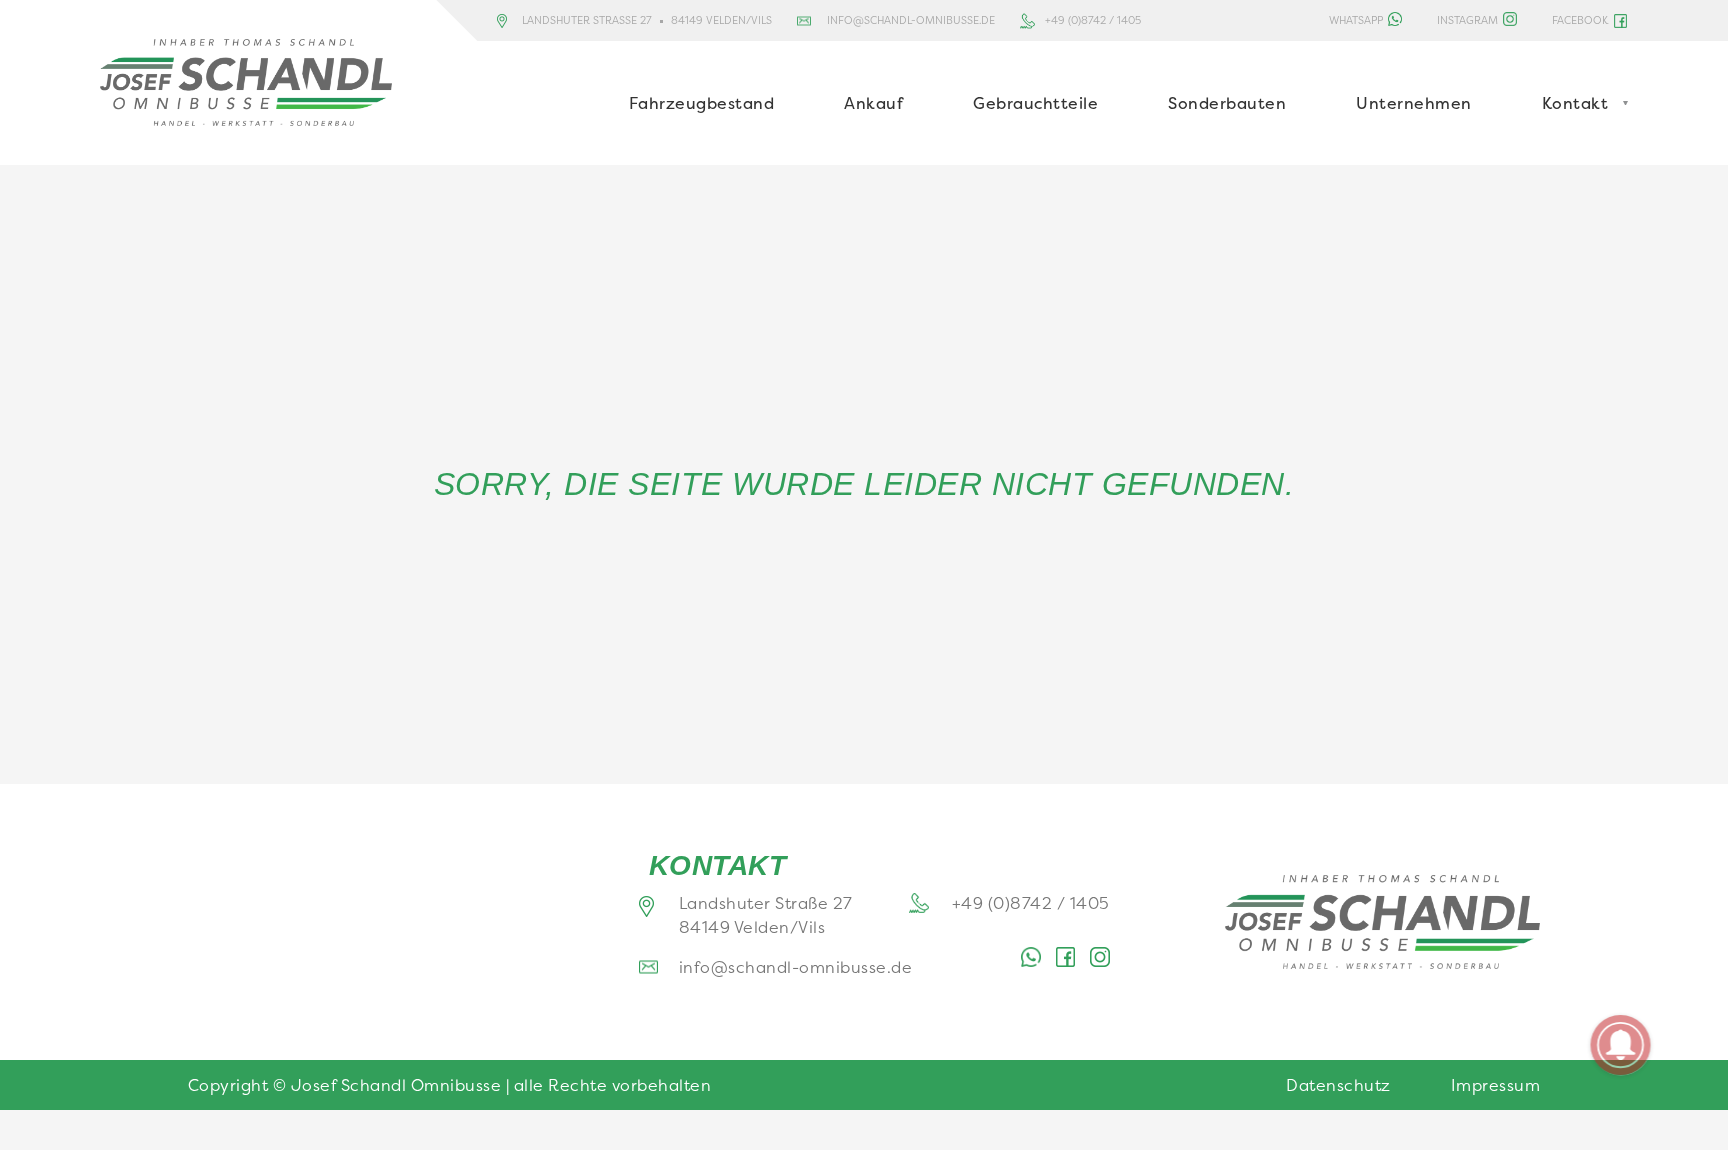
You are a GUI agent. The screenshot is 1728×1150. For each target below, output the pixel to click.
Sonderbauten (1227, 103)
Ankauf (873, 103)
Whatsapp (1356, 20)
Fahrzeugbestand (702, 103)
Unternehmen (1414, 103)
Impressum (1496, 1085)
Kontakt (1575, 103)
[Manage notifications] (1621, 1045)
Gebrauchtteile (1035, 103)
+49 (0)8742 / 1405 (1093, 20)
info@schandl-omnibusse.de (911, 20)
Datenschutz (1338, 1085)
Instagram (1467, 20)
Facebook (1580, 20)
